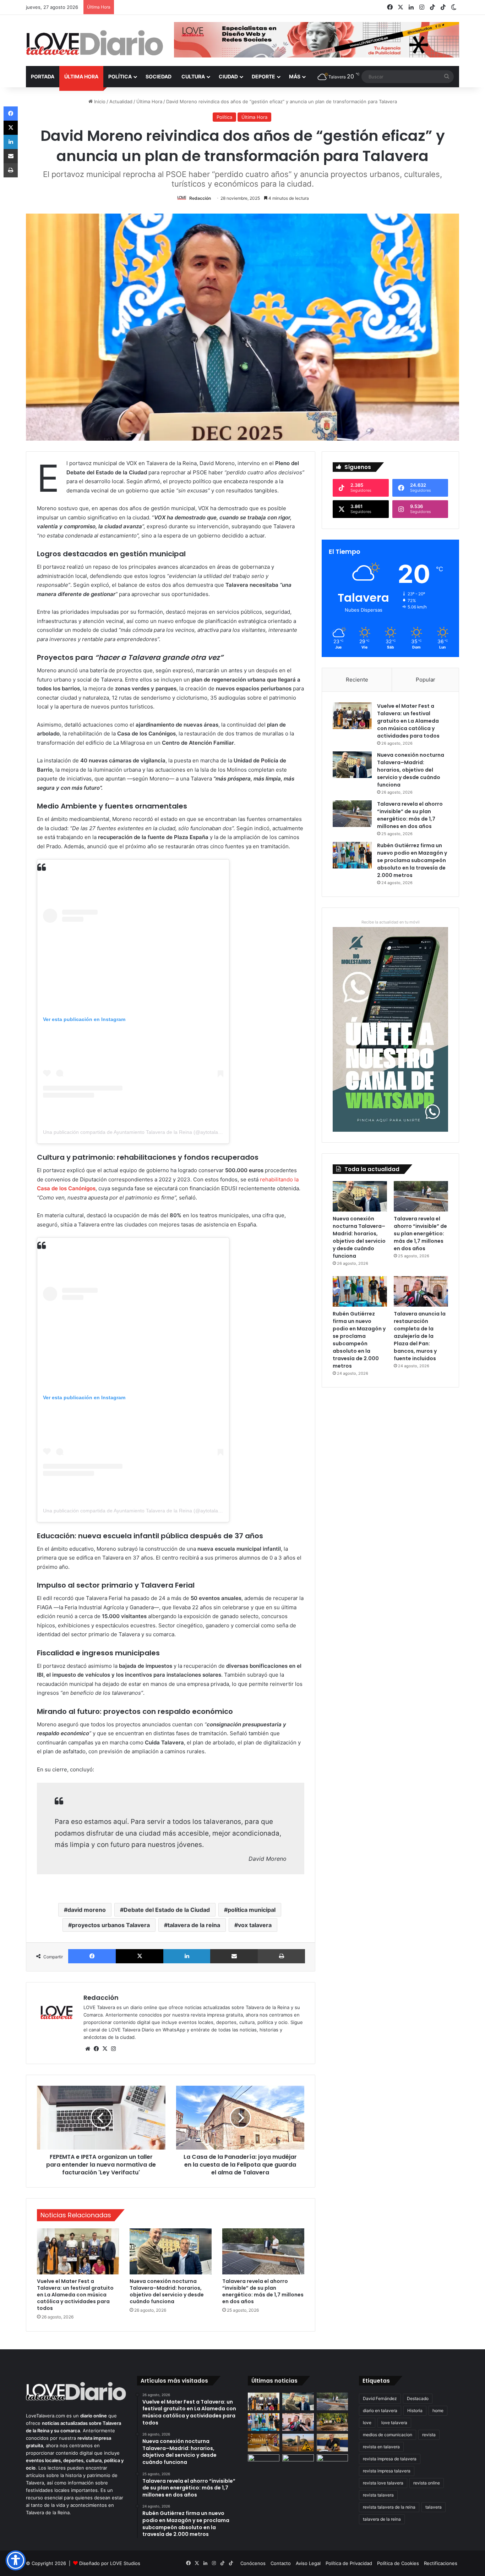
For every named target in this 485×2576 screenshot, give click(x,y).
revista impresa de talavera (390, 2459)
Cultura (193, 76)
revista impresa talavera (387, 2471)
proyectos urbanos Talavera (111, 1925)
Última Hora (81, 76)
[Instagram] (113, 2049)
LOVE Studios (125, 2563)
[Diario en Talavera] (95, 43)
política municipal (252, 1910)
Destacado (418, 2398)
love (367, 2423)
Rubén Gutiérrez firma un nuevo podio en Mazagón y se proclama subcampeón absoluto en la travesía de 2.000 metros (412, 860)
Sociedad (159, 76)
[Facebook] (92, 1956)
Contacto (281, 2563)
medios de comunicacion (388, 2435)
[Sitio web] (88, 2049)
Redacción (200, 198)
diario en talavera (380, 2410)
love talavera (394, 2423)
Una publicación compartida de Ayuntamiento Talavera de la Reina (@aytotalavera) (136, 1132)
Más (295, 76)
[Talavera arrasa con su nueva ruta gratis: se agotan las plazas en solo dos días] (264, 2463)
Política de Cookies (398, 2563)
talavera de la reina (194, 1925)
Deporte (263, 76)
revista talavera (378, 2495)
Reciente (357, 680)
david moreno (87, 1910)
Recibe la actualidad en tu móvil (391, 922)
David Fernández (380, 2398)
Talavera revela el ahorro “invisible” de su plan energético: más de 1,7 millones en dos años (263, 2291)
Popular (426, 680)
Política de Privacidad (349, 2563)
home (438, 2410)
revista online (427, 2483)
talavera (434, 2507)
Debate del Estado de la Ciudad (167, 1910)
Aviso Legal (308, 2563)
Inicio (99, 101)
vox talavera (255, 1925)
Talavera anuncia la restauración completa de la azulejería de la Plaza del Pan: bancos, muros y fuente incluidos (420, 1336)
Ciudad (228, 76)
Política (120, 76)
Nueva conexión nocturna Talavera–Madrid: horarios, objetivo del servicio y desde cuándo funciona (167, 2291)
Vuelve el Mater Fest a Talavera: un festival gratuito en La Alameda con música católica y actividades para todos (75, 2295)
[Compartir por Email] (234, 1956)
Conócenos (253, 2563)
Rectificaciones (441, 2563)
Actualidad (121, 101)
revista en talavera (381, 2447)
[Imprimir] (281, 1956)
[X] (140, 1956)
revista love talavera (383, 2483)
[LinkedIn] (187, 1956)
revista (429, 2435)
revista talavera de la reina (389, 2507)
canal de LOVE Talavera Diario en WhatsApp (137, 2030)
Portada (43, 76)
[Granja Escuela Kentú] (298, 2467)
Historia (415, 2410)
